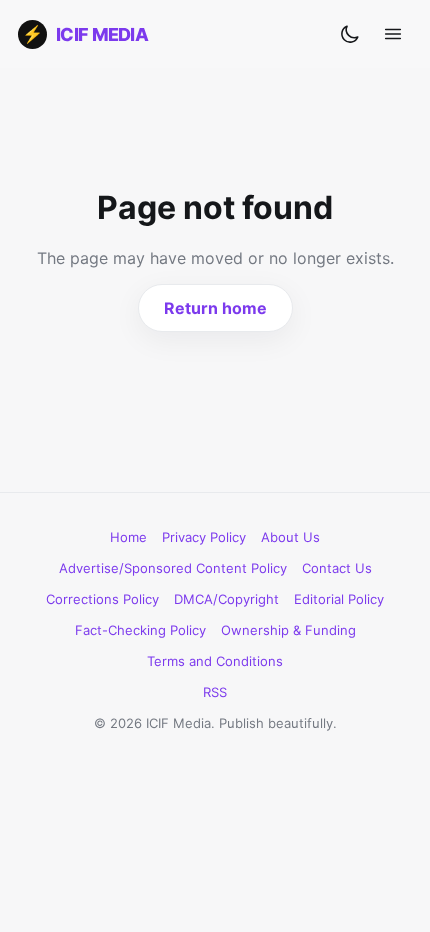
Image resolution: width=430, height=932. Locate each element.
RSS (215, 692)
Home (128, 537)
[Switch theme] (350, 34)
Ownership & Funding (288, 630)
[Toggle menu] (393, 34)
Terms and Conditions (215, 661)
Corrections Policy (102, 599)
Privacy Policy (204, 537)
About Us (290, 537)
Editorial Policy (339, 599)
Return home (215, 308)
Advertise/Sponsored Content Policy (173, 568)
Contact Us (337, 568)
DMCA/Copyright (226, 599)
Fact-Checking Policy (140, 630)
